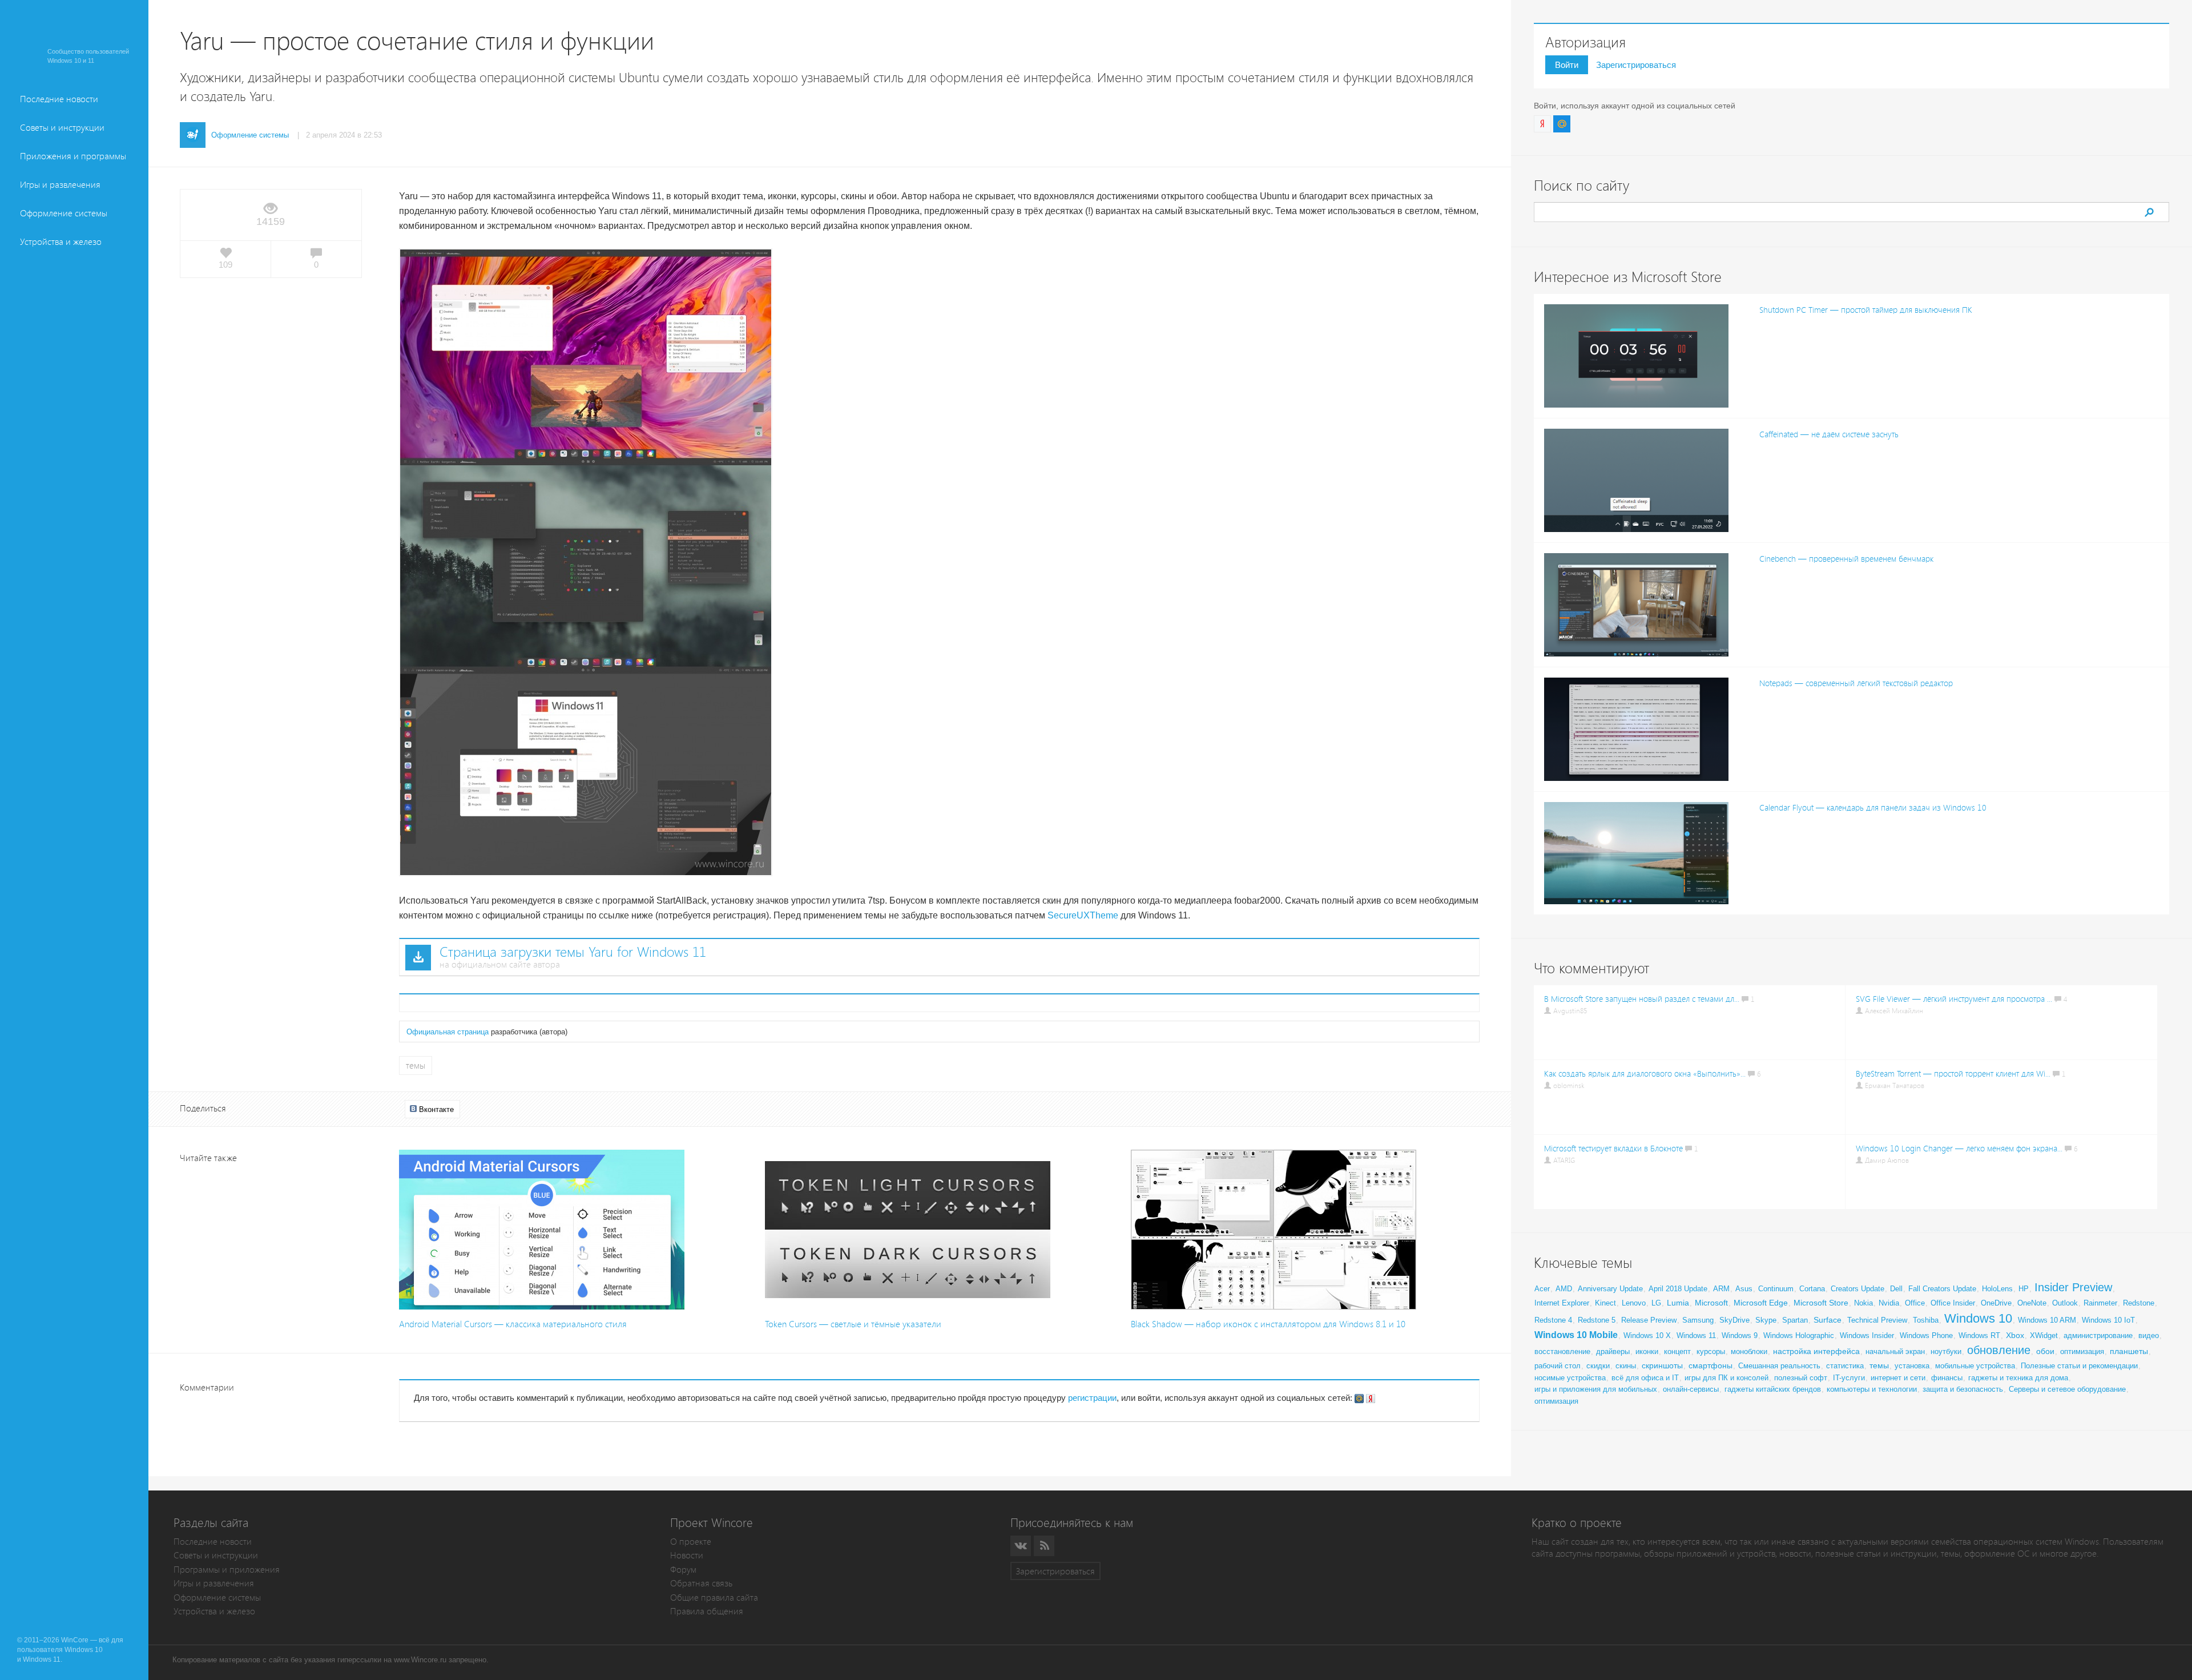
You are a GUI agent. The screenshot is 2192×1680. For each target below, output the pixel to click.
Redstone (2139, 1303)
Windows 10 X (1647, 1335)
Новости (687, 1555)
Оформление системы (64, 213)
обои (2045, 1351)
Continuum (1776, 1289)
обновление (1999, 1350)
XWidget (2044, 1335)
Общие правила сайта (714, 1598)
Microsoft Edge (1761, 1303)
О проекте (691, 1542)
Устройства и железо (61, 242)
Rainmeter (2100, 1303)
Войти (1567, 65)
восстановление (1562, 1351)
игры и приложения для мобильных (1596, 1389)
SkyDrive (1734, 1320)
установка (1912, 1366)
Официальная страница (448, 1032)
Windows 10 (1978, 1318)
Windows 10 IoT (2108, 1320)
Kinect (1605, 1303)
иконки (1647, 1351)
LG (1656, 1303)
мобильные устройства (1975, 1366)
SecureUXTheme (1083, 915)
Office (1915, 1303)
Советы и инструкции (62, 128)
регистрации (1092, 1398)
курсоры (1711, 1351)
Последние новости (59, 99)
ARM (1721, 1289)
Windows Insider (1867, 1335)
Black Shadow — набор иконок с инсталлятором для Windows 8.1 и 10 (1268, 1324)
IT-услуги (1849, 1378)
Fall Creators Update (1942, 1289)
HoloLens (1997, 1289)
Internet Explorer (1562, 1303)
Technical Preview (1877, 1320)
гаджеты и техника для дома (2018, 1378)
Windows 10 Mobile (1576, 1335)
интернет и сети (1898, 1378)
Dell (1896, 1289)
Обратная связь (701, 1583)
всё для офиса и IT (1645, 1378)
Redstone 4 (1553, 1320)
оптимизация (2082, 1351)
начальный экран (1895, 1351)
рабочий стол (1558, 1366)
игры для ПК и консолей (1726, 1378)
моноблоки (1749, 1351)
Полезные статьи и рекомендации (2079, 1366)
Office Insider (1953, 1303)
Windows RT (1979, 1335)
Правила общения (707, 1611)
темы (416, 1065)
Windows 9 (1740, 1335)
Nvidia (1889, 1303)
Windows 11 (1696, 1335)
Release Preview (1649, 1320)
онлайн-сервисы (1691, 1389)
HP (2024, 1289)
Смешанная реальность (1779, 1366)
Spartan (1795, 1320)
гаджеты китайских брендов (1773, 1389)
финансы (1947, 1378)
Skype (1766, 1320)
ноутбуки (1946, 1351)
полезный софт (1801, 1378)
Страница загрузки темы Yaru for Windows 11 (573, 952)
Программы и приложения (227, 1570)
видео (2149, 1335)
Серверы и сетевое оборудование (2067, 1389)
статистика (1845, 1366)
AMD (1564, 1289)
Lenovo (1634, 1303)
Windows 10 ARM (2047, 1320)
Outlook (2065, 1303)
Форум (683, 1570)
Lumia (1678, 1303)
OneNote (2032, 1303)
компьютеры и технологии (1872, 1389)
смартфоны (1711, 1365)
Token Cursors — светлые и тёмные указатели (853, 1324)
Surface (1828, 1320)
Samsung (1698, 1320)
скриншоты (1662, 1365)
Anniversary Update (1610, 1289)
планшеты (2129, 1351)
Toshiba (1926, 1320)
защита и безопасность (1963, 1389)
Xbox (2015, 1335)
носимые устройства (1570, 1378)
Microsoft (1711, 1303)
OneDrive (1996, 1303)
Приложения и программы (73, 156)
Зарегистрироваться (1636, 65)
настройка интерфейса (1816, 1351)
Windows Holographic (1799, 1335)
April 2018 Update (1678, 1289)
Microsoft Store (1821, 1303)
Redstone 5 (1597, 1320)
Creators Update (1857, 1289)
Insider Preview (2073, 1287)
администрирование (2098, 1335)
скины (1626, 1366)
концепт (1677, 1351)
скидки (1598, 1366)
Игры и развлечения (60, 185)
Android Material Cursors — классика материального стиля (513, 1324)
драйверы (1613, 1351)
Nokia (1863, 1303)
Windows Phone (1926, 1335)
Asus (1744, 1289)
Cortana (1812, 1289)
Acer (1542, 1289)
